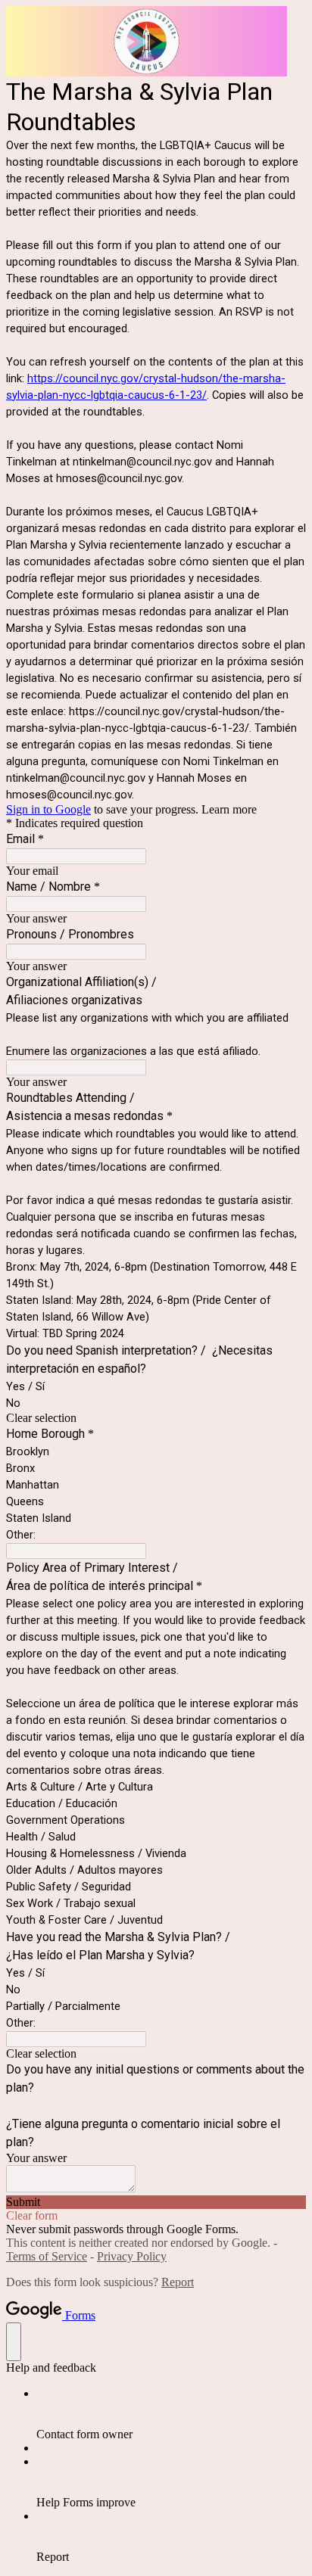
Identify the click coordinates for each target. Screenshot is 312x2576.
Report (178, 2282)
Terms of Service (47, 2256)
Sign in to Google (48, 809)
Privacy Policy (132, 2256)
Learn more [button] (229, 809)
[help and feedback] (14, 2342)
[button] (156, 1418)
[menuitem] (171, 2414)
